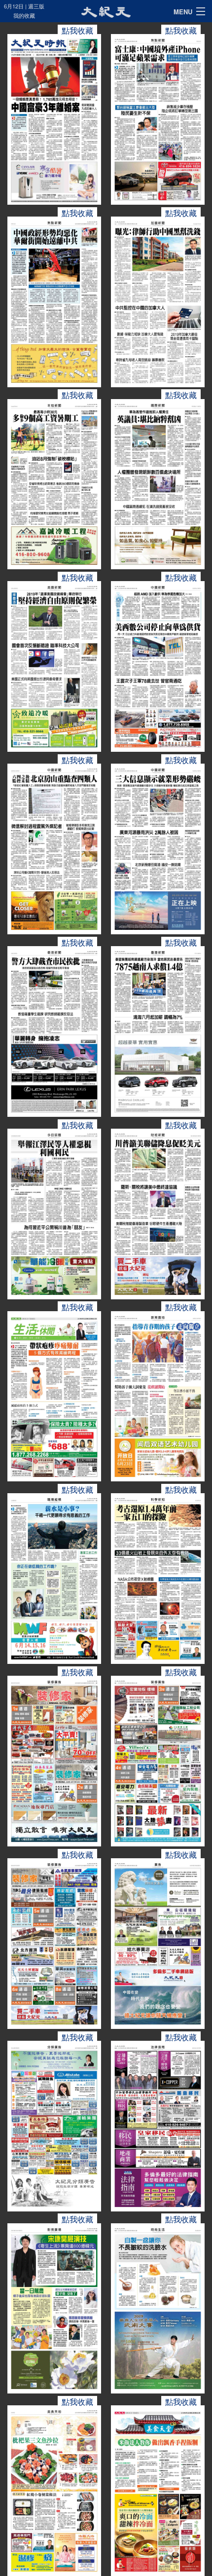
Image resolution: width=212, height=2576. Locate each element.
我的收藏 (24, 15)
